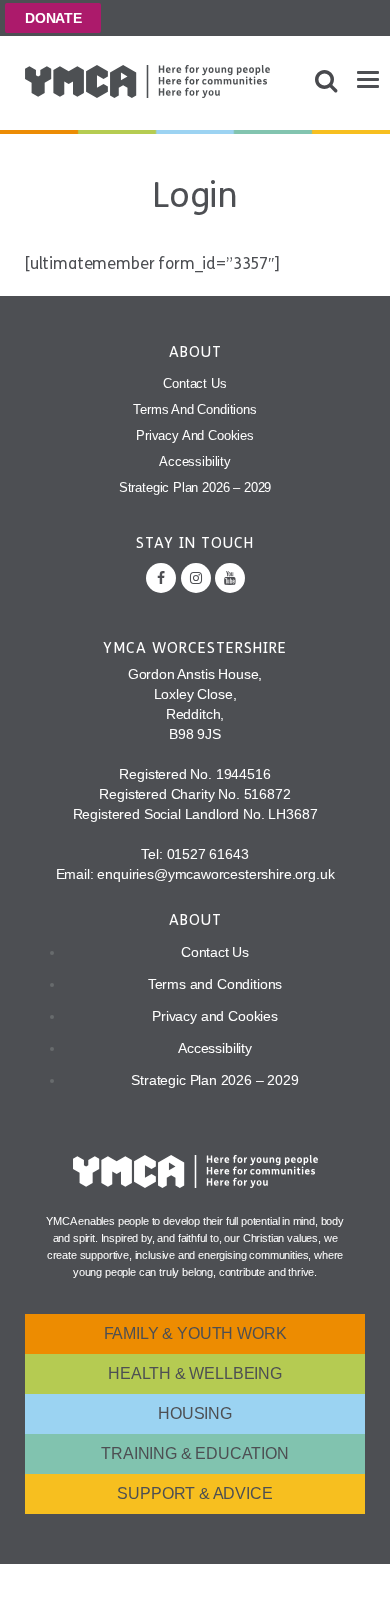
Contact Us (194, 383)
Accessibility (195, 461)
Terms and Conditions (195, 409)
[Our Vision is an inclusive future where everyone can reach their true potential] (147, 81)
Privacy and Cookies (195, 435)
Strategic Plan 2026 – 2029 (195, 487)
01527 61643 (208, 854)
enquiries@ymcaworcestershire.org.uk (215, 874)
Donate (53, 18)
